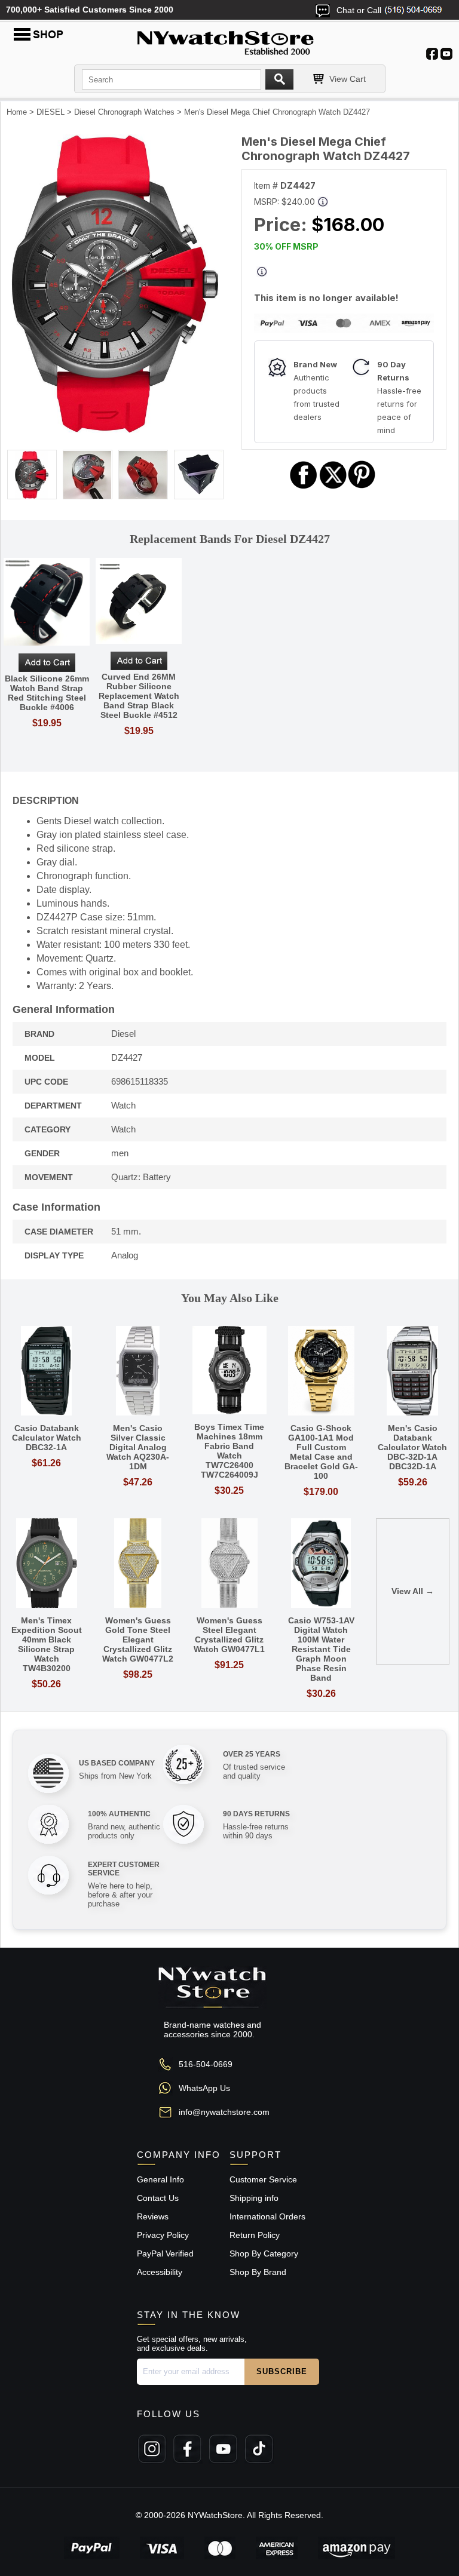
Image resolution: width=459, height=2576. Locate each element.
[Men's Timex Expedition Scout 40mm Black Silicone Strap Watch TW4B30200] (46, 1564)
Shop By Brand (258, 2272)
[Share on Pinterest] (362, 487)
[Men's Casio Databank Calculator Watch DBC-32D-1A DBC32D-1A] (413, 1372)
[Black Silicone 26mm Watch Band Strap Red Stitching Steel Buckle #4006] (47, 603)
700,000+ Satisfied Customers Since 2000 (90, 10)
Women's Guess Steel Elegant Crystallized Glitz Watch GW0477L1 (229, 1635)
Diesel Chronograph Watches (124, 112)
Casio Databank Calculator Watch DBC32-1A (47, 1438)
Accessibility (160, 2272)
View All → (413, 1591)
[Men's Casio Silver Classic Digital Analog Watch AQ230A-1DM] (138, 1372)
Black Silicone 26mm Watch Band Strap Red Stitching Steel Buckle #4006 (47, 693)
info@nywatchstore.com (224, 2112)
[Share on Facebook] (304, 487)
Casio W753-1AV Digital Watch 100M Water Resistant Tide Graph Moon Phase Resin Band (321, 1649)
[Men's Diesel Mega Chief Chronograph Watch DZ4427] (115, 430)
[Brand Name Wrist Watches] (229, 41)
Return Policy (255, 2235)
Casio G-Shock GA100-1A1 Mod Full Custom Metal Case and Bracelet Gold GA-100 (321, 1452)
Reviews (153, 2216)
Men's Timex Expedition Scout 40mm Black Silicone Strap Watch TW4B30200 (47, 1644)
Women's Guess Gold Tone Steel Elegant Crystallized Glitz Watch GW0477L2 (138, 1639)
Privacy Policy (163, 2235)
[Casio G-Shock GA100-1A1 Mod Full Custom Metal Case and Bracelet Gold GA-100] (321, 1372)
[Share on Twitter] (333, 487)
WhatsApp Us (204, 2088)
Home (17, 112)
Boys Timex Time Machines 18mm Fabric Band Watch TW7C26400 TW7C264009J (229, 1451)
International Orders (267, 2216)
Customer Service (263, 2179)
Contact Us (158, 2198)
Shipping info (254, 2198)
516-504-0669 (206, 2064)
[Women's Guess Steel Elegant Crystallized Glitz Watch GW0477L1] (229, 1564)
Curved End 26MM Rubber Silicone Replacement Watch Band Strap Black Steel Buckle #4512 (139, 696)
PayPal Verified (165, 2253)
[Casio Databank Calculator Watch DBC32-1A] (46, 1372)
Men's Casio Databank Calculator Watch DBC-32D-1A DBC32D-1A (412, 1447)
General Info (160, 2179)
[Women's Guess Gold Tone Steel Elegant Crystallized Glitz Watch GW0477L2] (138, 1564)
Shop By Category (264, 2253)
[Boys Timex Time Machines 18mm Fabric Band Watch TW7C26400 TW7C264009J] (229, 1371)
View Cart (348, 79)
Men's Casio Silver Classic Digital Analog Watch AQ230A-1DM (138, 1447)
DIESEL (51, 112)
